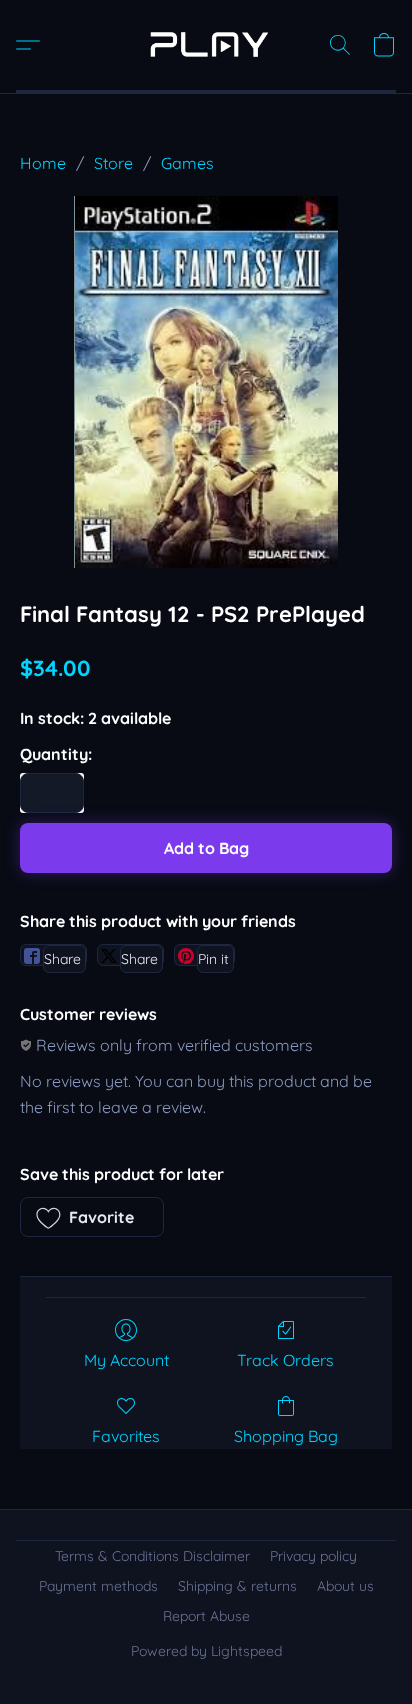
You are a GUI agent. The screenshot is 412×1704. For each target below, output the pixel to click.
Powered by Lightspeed (206, 1651)
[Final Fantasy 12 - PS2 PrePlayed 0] (205, 382)
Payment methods (98, 1586)
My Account (126, 1360)
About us (345, 1586)
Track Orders (285, 1360)
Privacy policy (313, 1556)
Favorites (126, 1436)
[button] (206, 45)
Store (113, 163)
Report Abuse (206, 1616)
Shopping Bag (286, 1436)
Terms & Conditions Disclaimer (152, 1556)
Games (187, 163)
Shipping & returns (237, 1586)
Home (43, 163)
